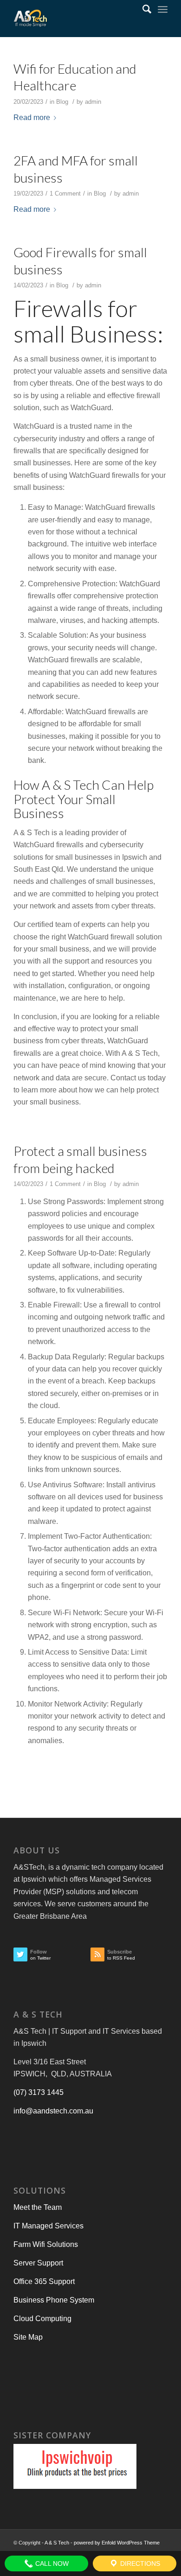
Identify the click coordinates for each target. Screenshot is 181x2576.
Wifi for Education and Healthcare (75, 77)
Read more (32, 117)
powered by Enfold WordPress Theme (117, 2543)
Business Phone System (54, 2300)
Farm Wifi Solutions (46, 2244)
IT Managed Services (48, 2226)
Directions (139, 2563)
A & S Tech (57, 2543)
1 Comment (65, 194)
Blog (62, 102)
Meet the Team (38, 2207)
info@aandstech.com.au (53, 2111)
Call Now (51, 2563)
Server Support (38, 2263)
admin (93, 102)
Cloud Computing (42, 2319)
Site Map (28, 2337)
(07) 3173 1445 (39, 2092)
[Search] (142, 9)
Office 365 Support (44, 2281)
